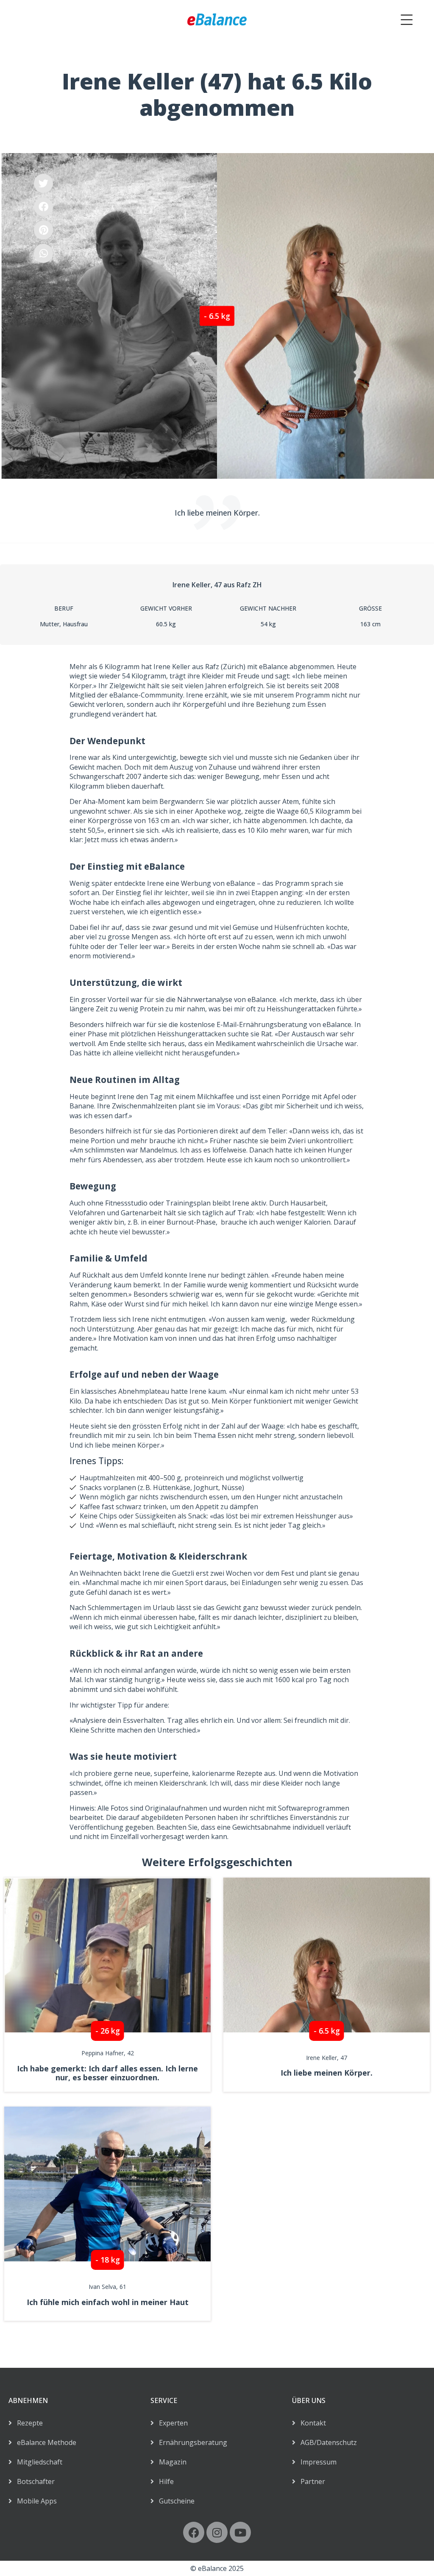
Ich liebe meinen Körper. (327, 2073)
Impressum (316, 2462)
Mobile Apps (34, 2501)
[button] (43, 183)
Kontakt (311, 2423)
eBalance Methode (44, 2442)
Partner (310, 2481)
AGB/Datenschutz (326, 2442)
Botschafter (33, 2481)
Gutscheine (174, 2501)
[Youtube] (240, 2532)
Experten (171, 2423)
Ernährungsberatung (191, 2442)
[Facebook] (194, 2532)
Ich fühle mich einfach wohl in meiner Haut (108, 2302)
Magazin (170, 2462)
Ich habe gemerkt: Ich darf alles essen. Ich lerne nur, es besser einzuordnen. (107, 2073)
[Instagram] (217, 2532)
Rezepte (27, 2423)
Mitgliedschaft (37, 2462)
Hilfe (164, 2481)
